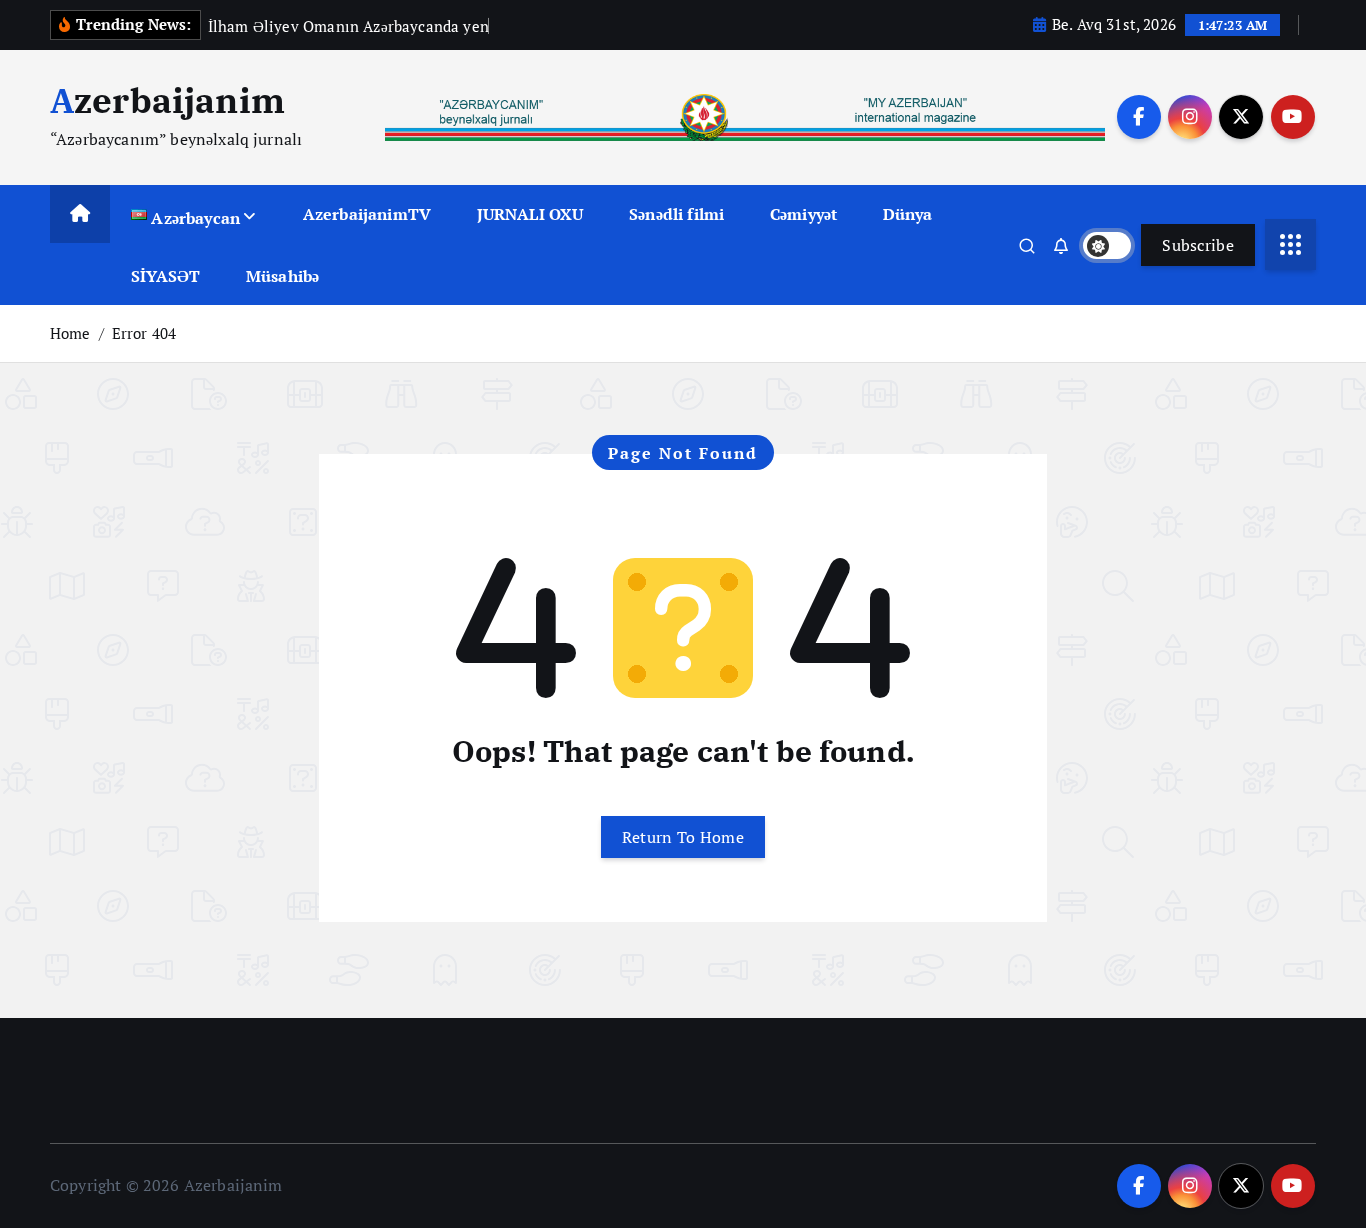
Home (70, 333)
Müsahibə (282, 276)
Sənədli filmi (676, 214)
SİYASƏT (165, 276)
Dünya (908, 214)
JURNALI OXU (530, 214)
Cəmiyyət (803, 214)
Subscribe (1198, 245)
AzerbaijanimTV (367, 214)
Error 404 (144, 333)
